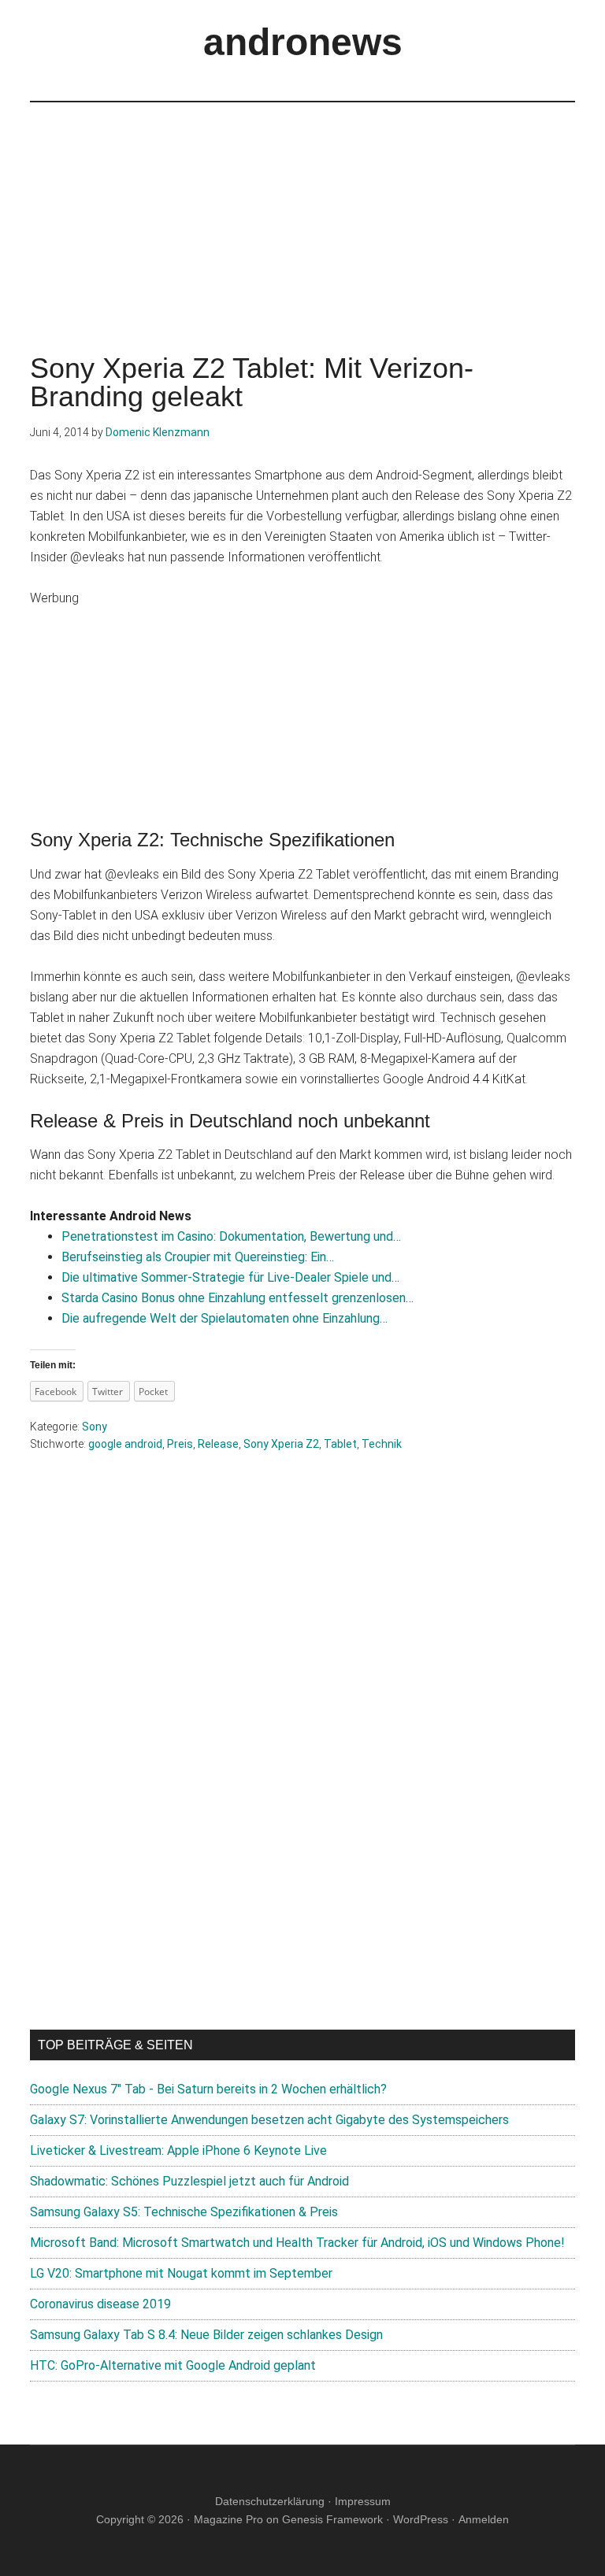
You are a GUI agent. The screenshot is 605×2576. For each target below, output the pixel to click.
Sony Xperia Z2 (281, 1444)
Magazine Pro (228, 2519)
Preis (180, 1444)
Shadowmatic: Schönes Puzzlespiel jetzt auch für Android (189, 2181)
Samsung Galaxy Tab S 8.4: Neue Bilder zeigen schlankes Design (206, 2335)
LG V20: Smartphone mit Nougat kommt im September (181, 2273)
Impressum (363, 2501)
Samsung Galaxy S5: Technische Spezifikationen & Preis (184, 2212)
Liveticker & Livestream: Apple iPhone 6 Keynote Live (178, 2150)
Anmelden (484, 2519)
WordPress (421, 2519)
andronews (303, 42)
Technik (382, 1444)
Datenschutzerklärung (270, 2501)
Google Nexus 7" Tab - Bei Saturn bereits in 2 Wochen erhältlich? (208, 2089)
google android (125, 1444)
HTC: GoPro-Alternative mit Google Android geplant (173, 2365)
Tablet (340, 1444)
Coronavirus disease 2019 (100, 2304)
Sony (95, 1427)
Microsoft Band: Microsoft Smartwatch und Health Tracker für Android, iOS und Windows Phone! (297, 2243)
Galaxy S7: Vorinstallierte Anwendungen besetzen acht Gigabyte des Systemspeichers (269, 2120)
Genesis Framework (332, 2519)
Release (218, 1444)
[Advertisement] (302, 213)
